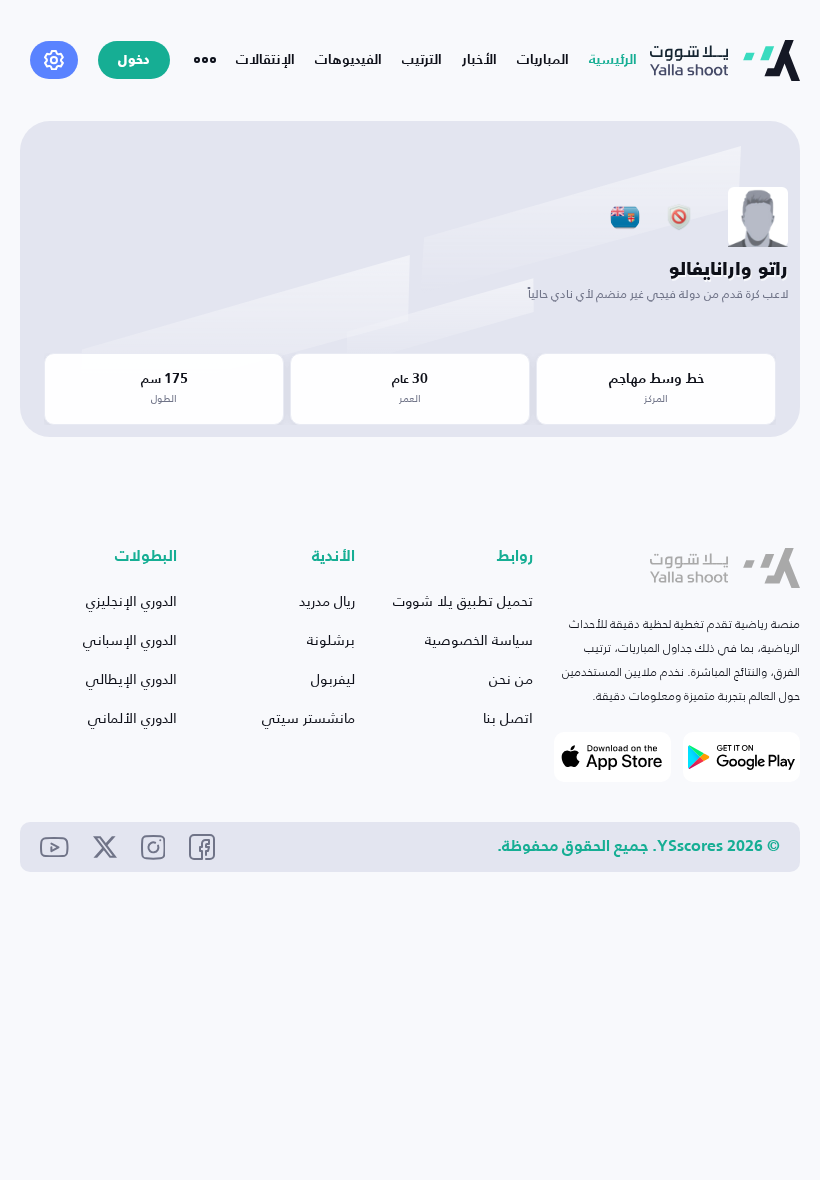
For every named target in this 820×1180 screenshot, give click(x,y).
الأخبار (479, 60)
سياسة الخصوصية (479, 639)
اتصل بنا (508, 717)
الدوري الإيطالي (131, 678)
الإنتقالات (265, 60)
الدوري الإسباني (130, 639)
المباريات (543, 60)
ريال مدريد (327, 600)
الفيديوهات (348, 60)
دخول (134, 60)
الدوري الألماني (132, 717)
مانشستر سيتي (308, 717)
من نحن (511, 678)
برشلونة (331, 639)
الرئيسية (613, 60)
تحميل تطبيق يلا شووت (463, 600)
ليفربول (333, 678)
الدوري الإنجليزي (131, 600)
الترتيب (422, 60)
